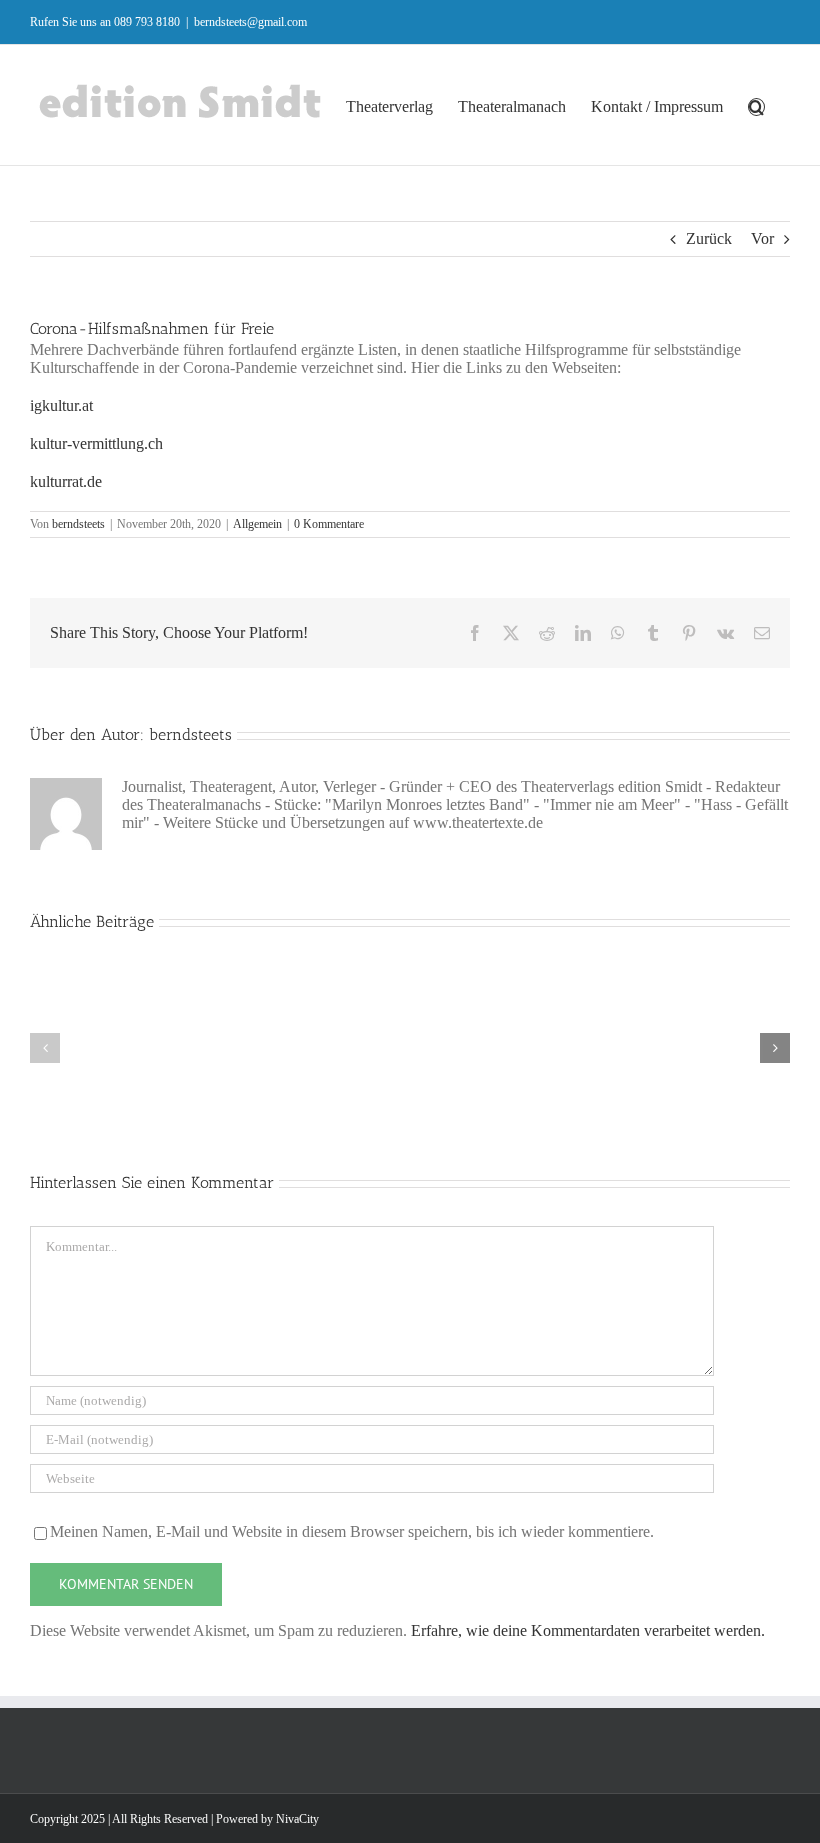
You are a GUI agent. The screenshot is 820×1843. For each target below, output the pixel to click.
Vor (762, 238)
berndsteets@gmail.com (250, 22)
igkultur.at (61, 405)
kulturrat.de (66, 481)
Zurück (709, 238)
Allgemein (257, 524)
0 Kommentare (329, 524)
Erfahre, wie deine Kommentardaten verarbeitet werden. (588, 1630)
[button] (756, 105)
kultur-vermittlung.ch (96, 443)
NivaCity (297, 1819)
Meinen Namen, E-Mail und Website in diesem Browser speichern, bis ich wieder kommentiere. (352, 1531)
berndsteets (78, 524)
